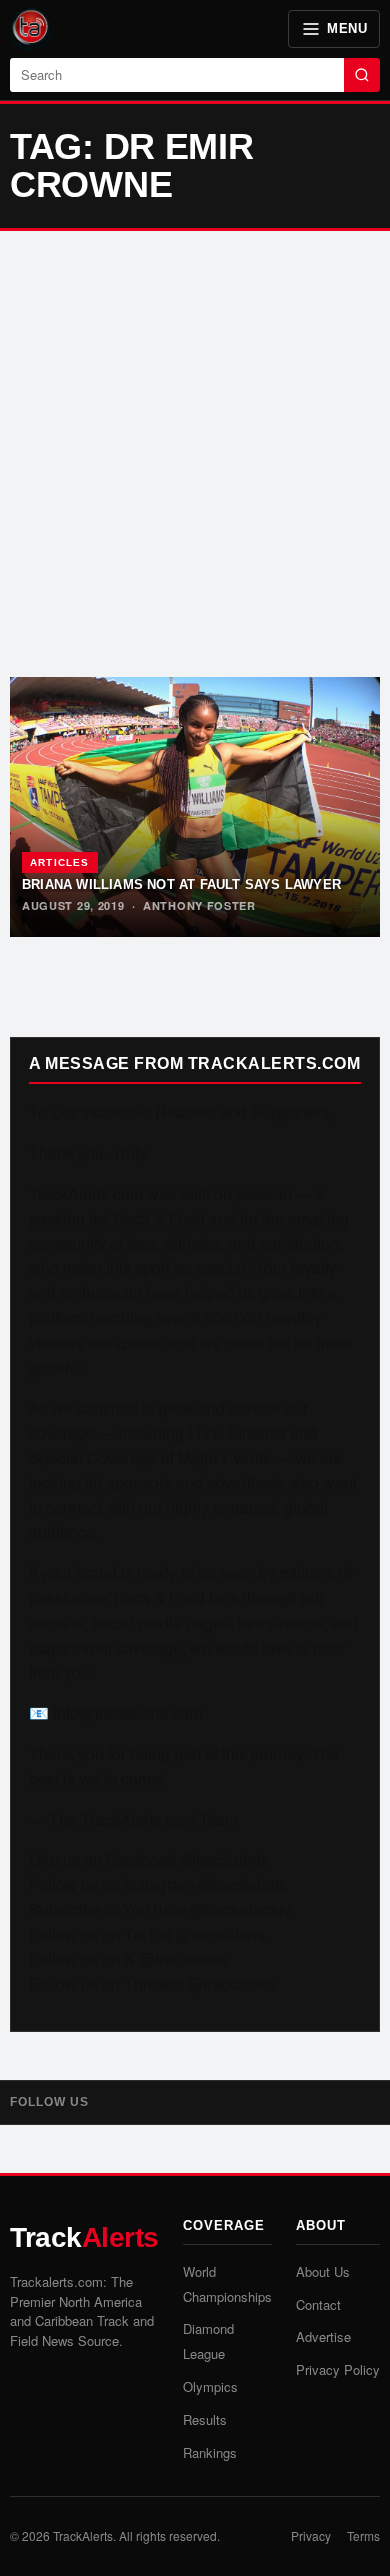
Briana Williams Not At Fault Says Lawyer (181, 884)
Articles (60, 862)
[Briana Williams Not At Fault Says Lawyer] (195, 807)
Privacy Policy (338, 2369)
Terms (363, 2535)
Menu (347, 28)
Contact (318, 2304)
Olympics (210, 2386)
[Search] (362, 75)
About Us (323, 2271)
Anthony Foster (199, 905)
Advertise (323, 2336)
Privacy (311, 2535)
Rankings (210, 2452)
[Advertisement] (195, 454)
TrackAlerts (83, 2535)
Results (205, 2419)
